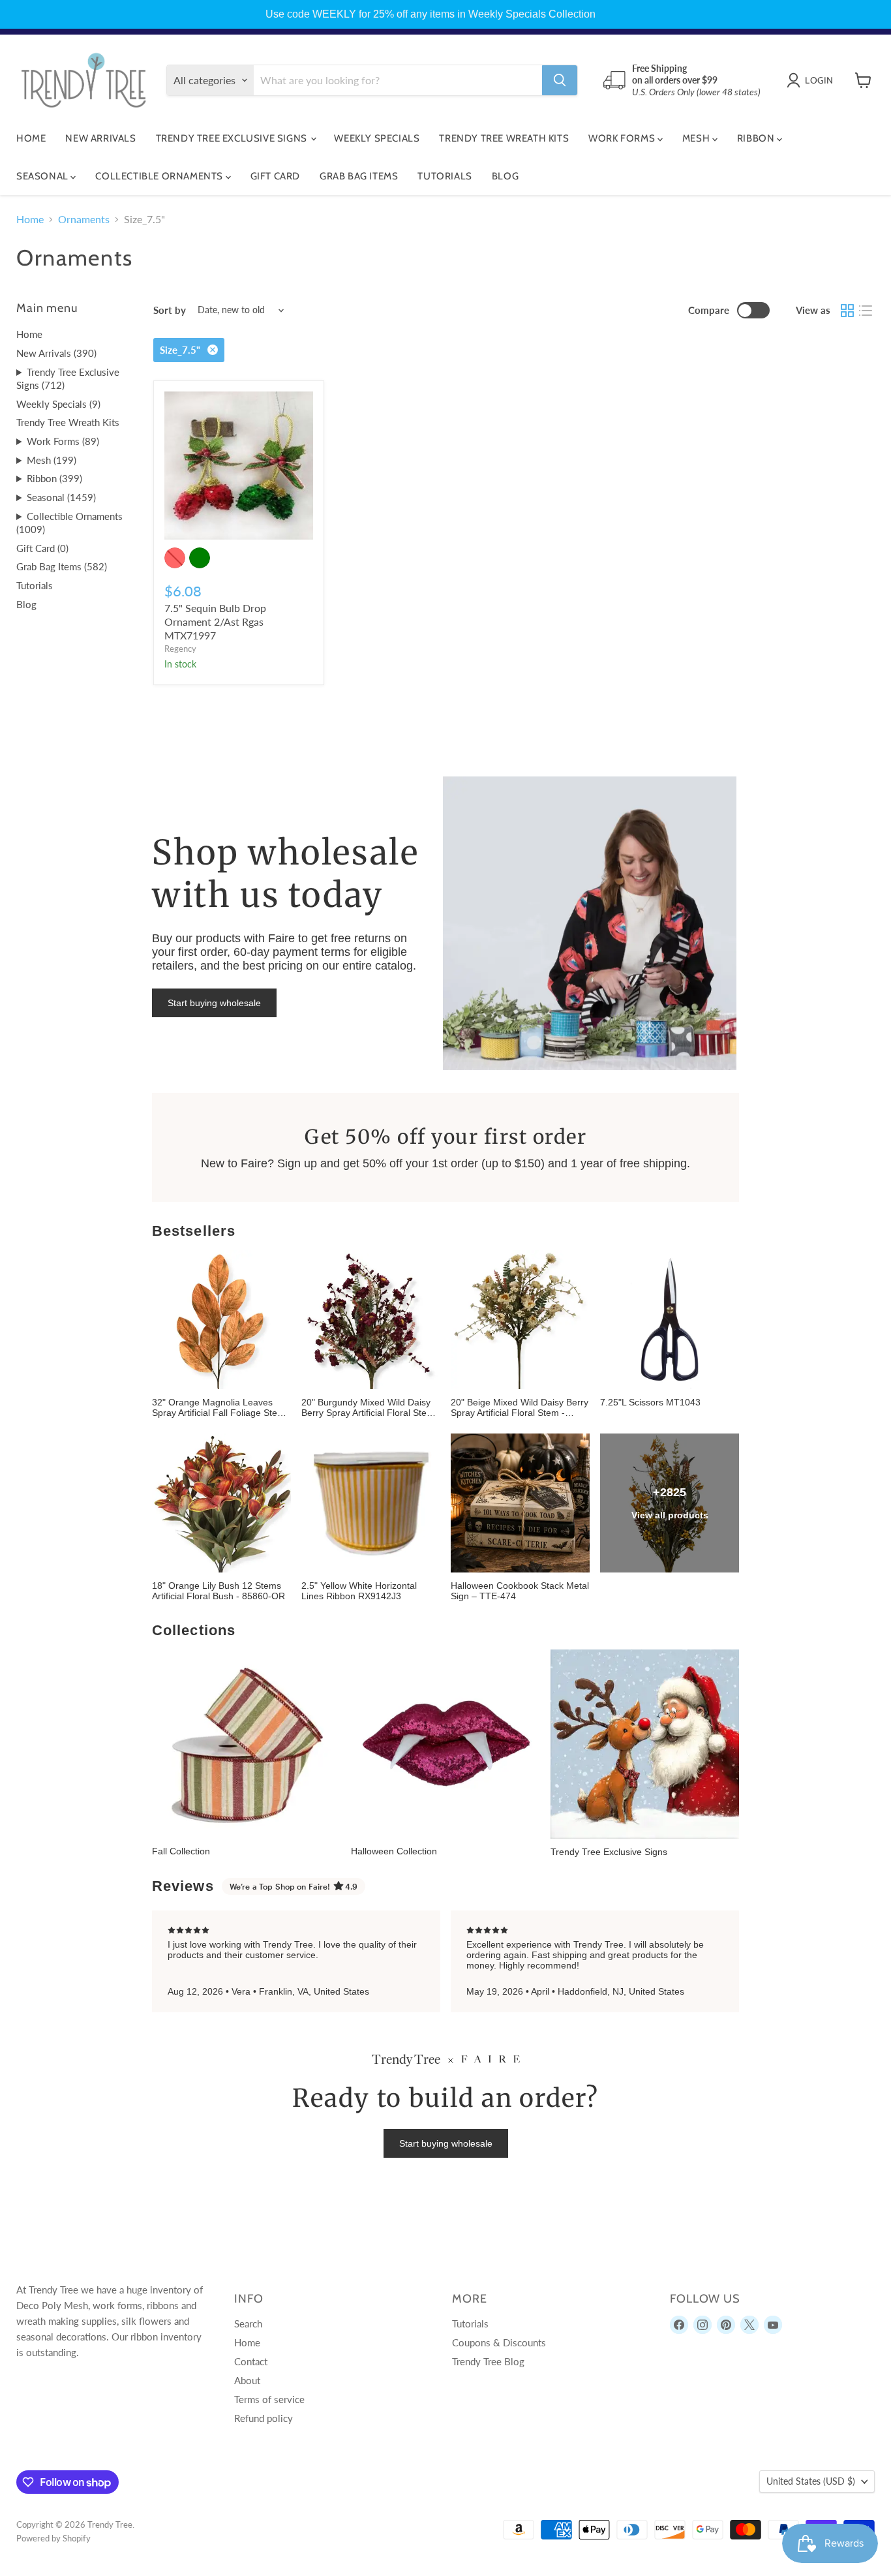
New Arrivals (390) (56, 353)
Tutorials (445, 176)
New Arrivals (100, 138)
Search (248, 2323)
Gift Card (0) (42, 548)
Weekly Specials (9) (58, 404)
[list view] (866, 311)
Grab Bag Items (359, 176)
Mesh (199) (52, 460)
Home (31, 138)
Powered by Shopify (53, 2538)
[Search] (560, 80)
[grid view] (847, 311)
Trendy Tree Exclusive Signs (233, 138)
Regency (180, 649)
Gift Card (275, 176)
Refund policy (264, 2418)
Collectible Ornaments (160, 176)
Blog (505, 176)
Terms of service (269, 2399)
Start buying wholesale (214, 1003)
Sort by (170, 310)
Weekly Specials (377, 138)
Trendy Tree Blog (488, 2361)
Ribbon (757, 138)
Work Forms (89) (63, 441)
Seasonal (43, 176)
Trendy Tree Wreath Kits (504, 138)
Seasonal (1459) (61, 497)
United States (811, 2481)
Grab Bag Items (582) (62, 566)
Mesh (697, 138)
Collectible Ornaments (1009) (69, 523)
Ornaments (84, 219)
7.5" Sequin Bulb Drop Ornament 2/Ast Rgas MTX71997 (215, 621)
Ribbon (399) (54, 478)
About (247, 2380)
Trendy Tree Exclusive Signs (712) (68, 379)
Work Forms (623, 138)
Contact (251, 2361)
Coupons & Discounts (499, 2342)
